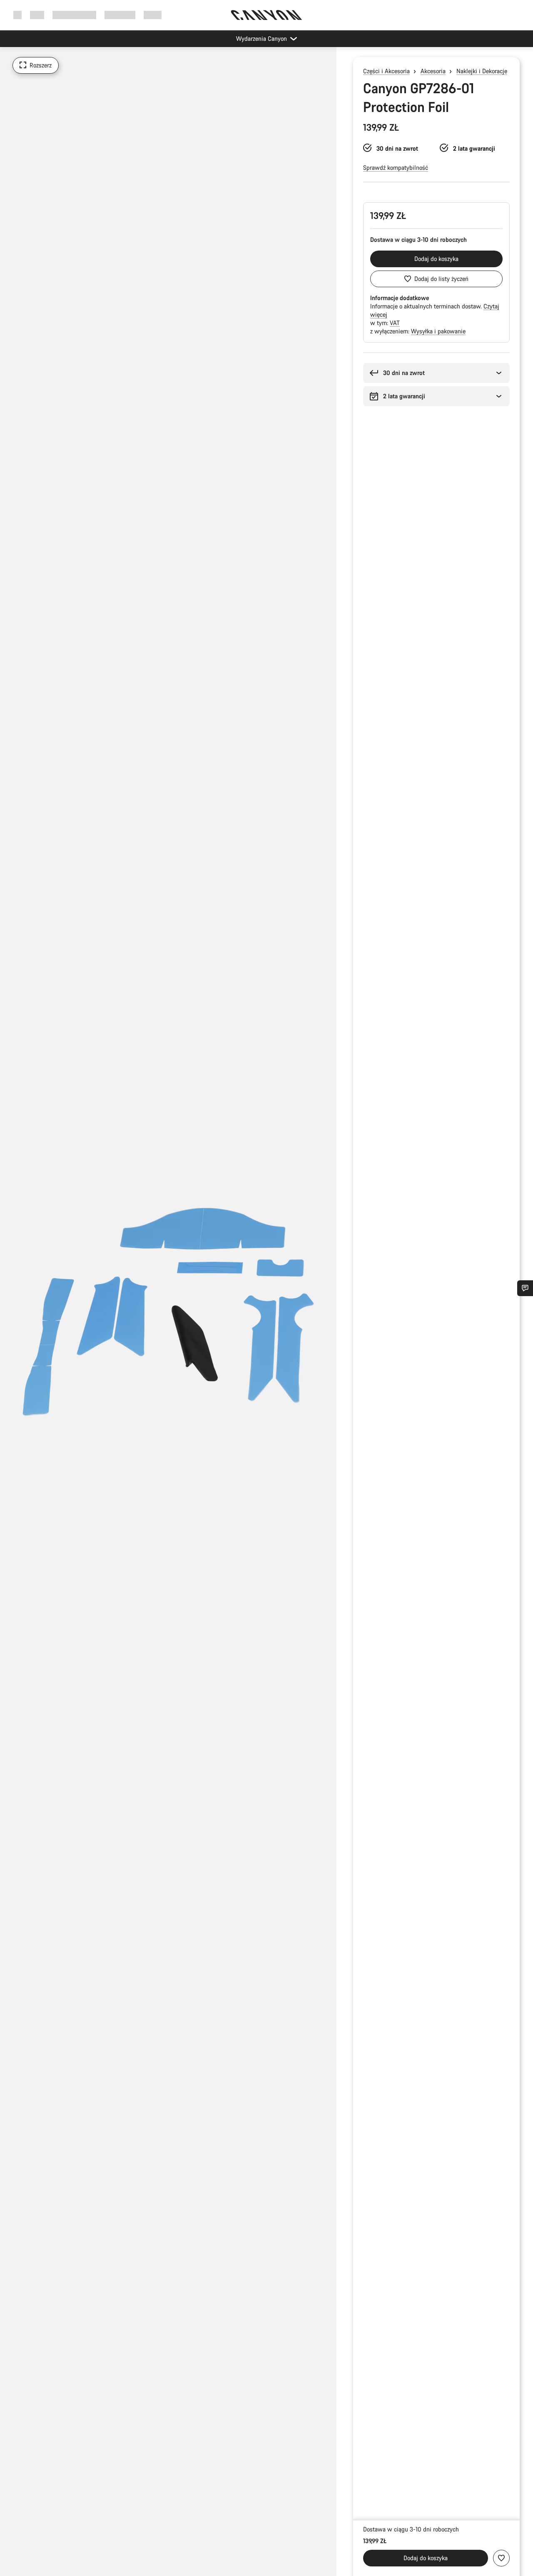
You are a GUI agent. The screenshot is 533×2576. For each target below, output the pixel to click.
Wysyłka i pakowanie (438, 331)
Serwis (153, 15)
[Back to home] (266, 15)
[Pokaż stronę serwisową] (525, 1288)
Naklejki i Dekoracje (482, 71)
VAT (395, 323)
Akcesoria (433, 71)
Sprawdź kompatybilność (396, 168)
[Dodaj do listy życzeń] (501, 2558)
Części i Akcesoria (386, 71)
